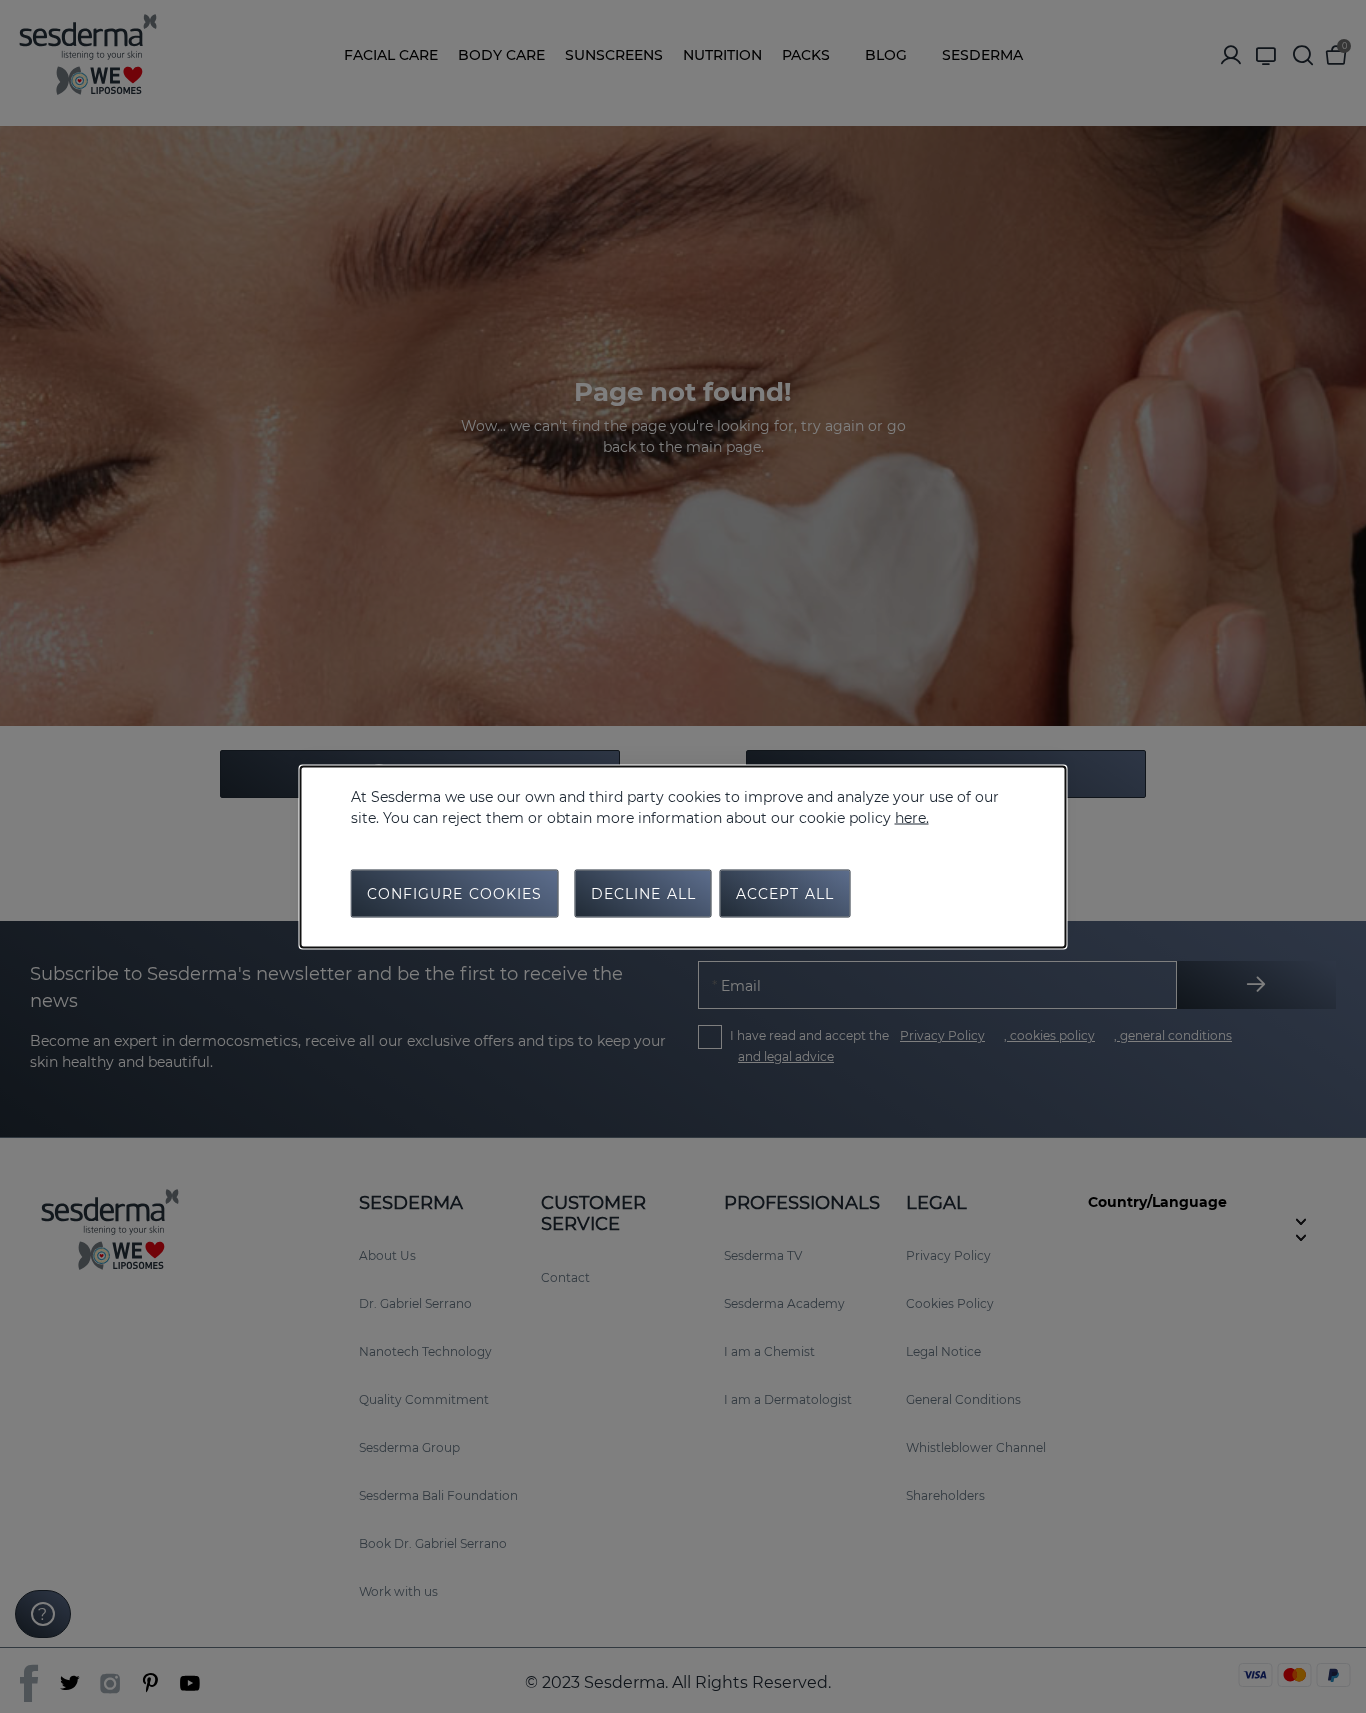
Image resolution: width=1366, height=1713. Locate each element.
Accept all (785, 893)
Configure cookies (455, 893)
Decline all (643, 893)
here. (912, 817)
